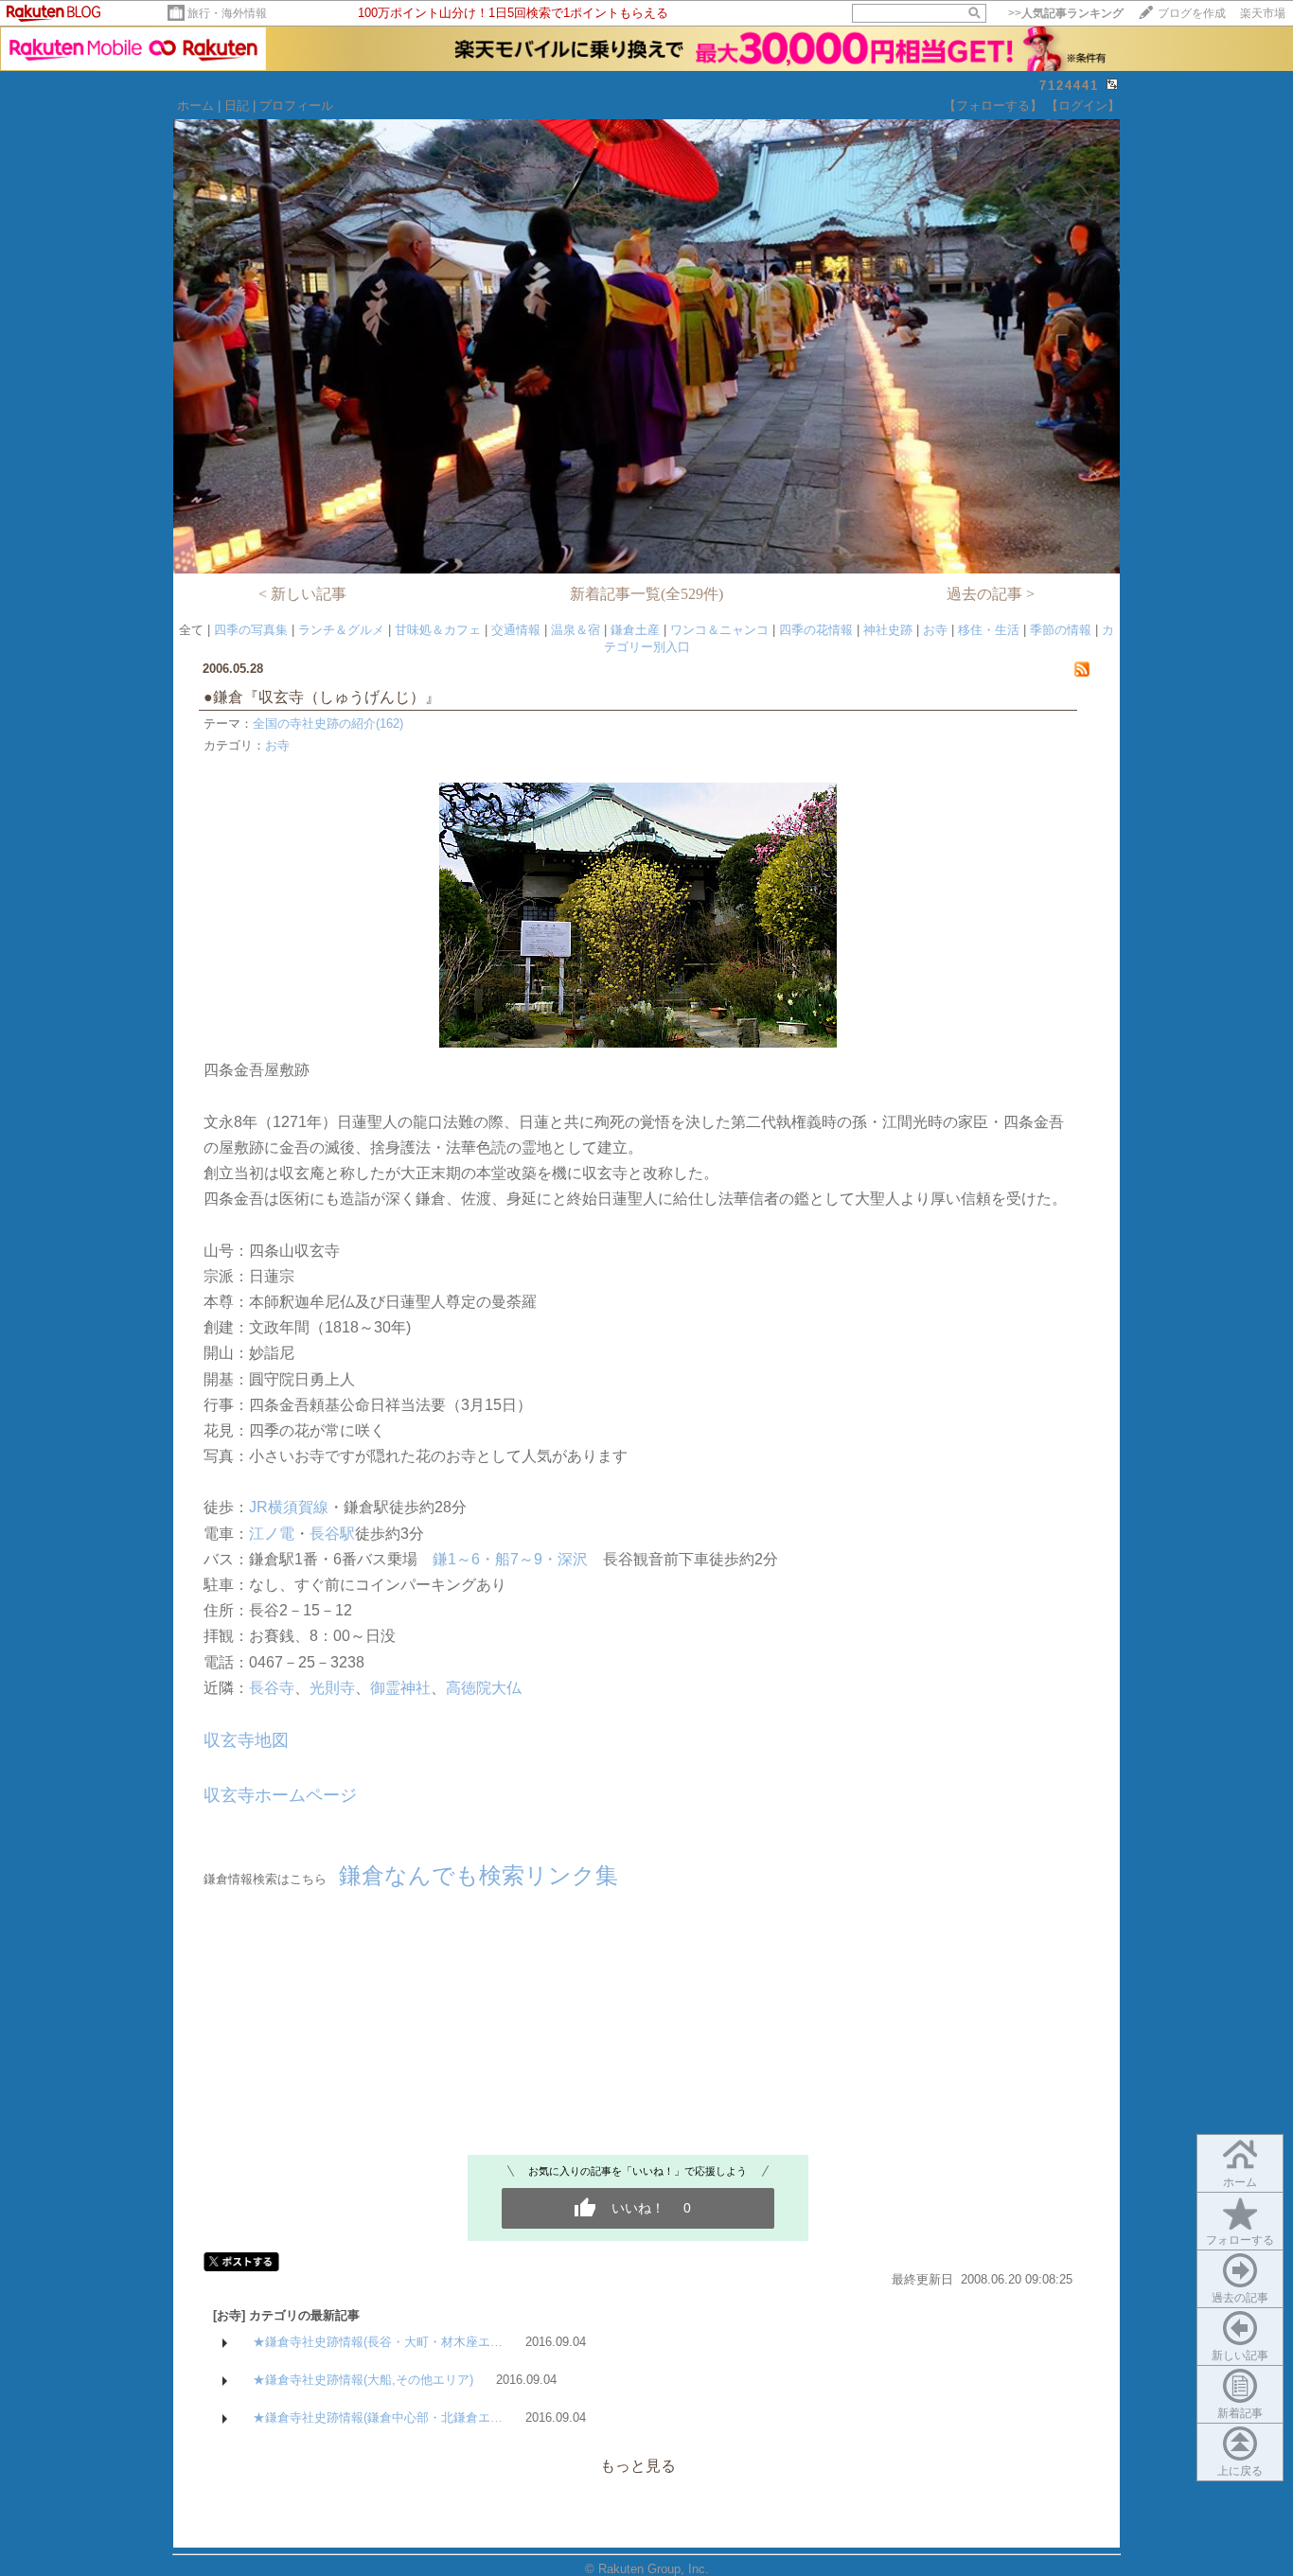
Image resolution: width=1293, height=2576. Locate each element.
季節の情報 (1061, 630)
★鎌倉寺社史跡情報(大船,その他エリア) (363, 2380)
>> (1066, 13)
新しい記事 (1240, 2355)
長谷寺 (272, 1688)
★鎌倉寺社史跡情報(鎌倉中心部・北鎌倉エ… (378, 2417)
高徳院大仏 (484, 1688)
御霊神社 (400, 1688)
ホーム (195, 106)
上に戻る (1240, 2471)
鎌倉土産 (635, 630)
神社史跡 (888, 630)
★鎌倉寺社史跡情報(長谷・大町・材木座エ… (378, 2342)
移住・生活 (989, 630)
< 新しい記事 (302, 594)
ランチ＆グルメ (341, 630)
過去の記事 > (991, 594)
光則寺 (332, 1688)
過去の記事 (1240, 2298)
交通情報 (516, 630)
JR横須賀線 (289, 1507)
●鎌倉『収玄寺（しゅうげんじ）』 (329, 697)
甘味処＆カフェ (438, 630)
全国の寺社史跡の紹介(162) (328, 723)
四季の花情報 (816, 630)
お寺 (935, 630)
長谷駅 (332, 1534)
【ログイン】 (1083, 106)
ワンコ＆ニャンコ (719, 630)
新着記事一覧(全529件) (646, 594)
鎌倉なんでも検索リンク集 (478, 1875)
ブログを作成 (1192, 13)
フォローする (1240, 2240)
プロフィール (296, 106)
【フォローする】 (993, 106)
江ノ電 (272, 1534)
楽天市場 (1263, 13)
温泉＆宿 (576, 630)
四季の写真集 (251, 630)
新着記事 (1240, 2413)
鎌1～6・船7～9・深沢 (510, 1559)
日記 (237, 106)
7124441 (1069, 86)
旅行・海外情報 (227, 13)
